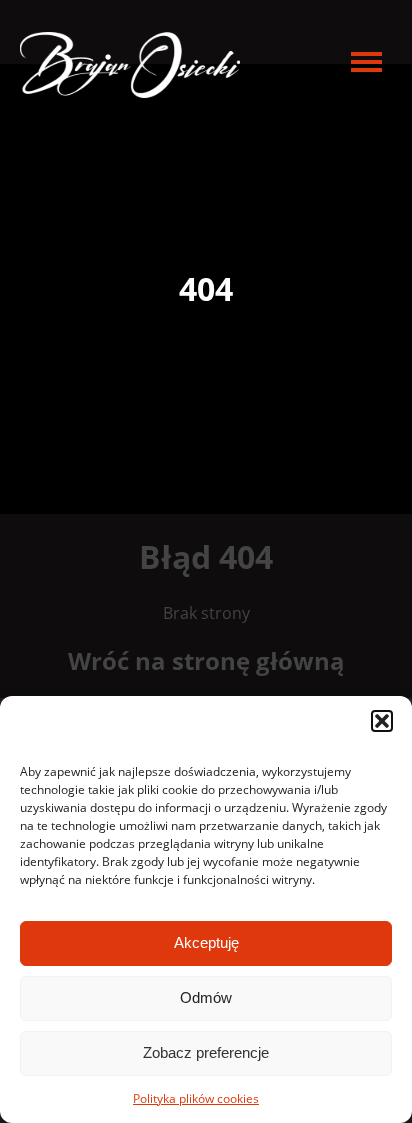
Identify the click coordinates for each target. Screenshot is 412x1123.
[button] (382, 721)
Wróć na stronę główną (206, 660)
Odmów (206, 997)
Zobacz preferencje (206, 1052)
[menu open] (366, 62)
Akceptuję (206, 942)
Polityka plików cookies (196, 1098)
